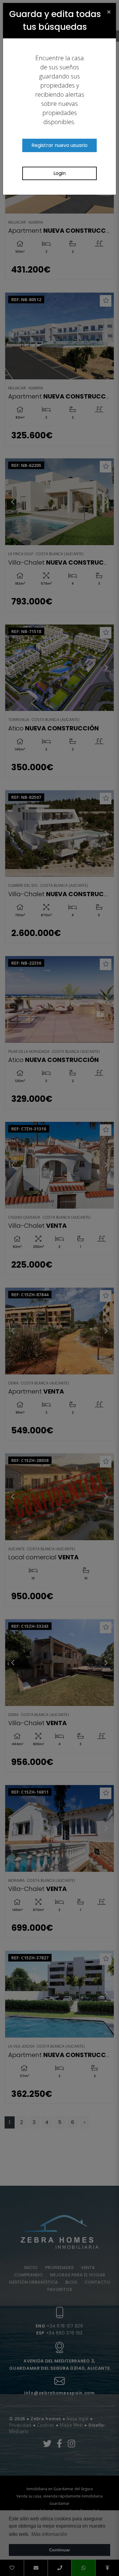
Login (60, 173)
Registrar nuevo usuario (60, 145)
